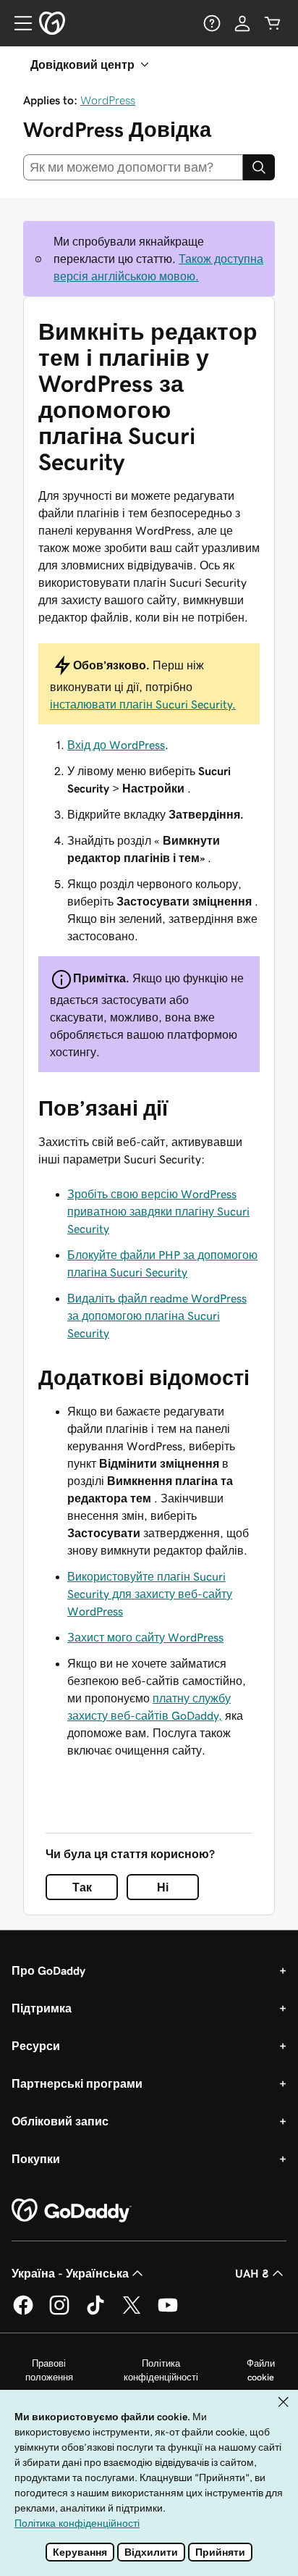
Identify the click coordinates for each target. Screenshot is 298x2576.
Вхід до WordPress (116, 745)
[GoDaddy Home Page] (72, 2211)
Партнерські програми (77, 2083)
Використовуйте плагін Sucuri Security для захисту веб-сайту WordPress (150, 1594)
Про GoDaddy (48, 1970)
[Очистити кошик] (273, 23)
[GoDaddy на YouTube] (168, 2312)
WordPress (108, 100)
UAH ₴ (252, 2273)
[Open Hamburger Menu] (17, 23)
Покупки (36, 2159)
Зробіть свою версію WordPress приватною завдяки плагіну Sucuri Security (158, 1211)
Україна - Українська (70, 2273)
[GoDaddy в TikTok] (95, 2312)
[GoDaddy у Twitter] (132, 2312)
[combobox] (133, 167)
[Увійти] (242, 23)
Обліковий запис (60, 2121)
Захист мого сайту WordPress (145, 1637)
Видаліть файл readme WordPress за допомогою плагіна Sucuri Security (157, 1316)
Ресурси (36, 2046)
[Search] (259, 167)
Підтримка (42, 2008)
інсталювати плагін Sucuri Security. (143, 704)
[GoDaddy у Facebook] (23, 2312)
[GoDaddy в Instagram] (59, 2312)
